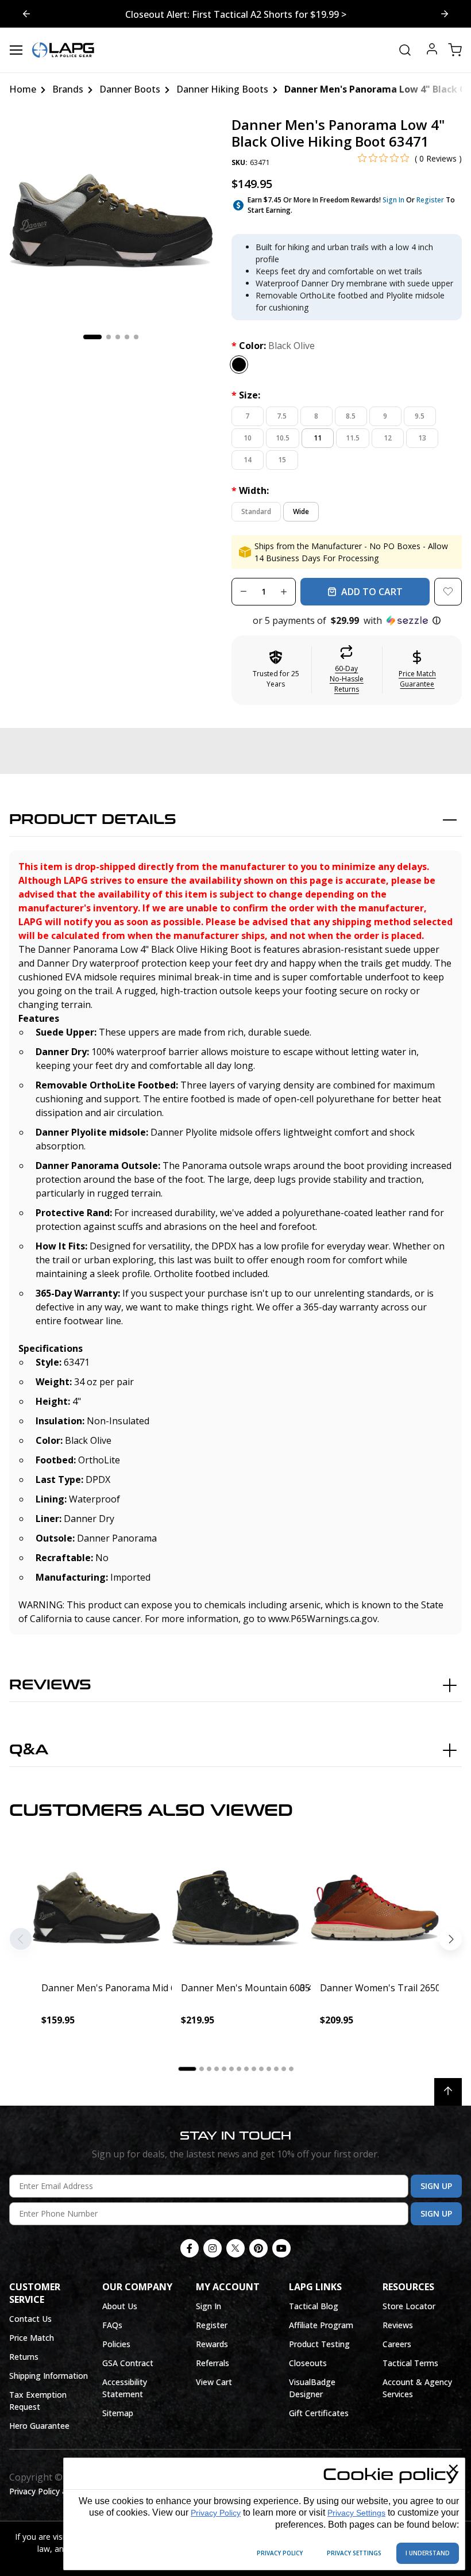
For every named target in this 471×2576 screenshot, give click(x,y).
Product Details (93, 820)
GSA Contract (128, 2363)
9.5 (420, 416)
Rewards (212, 2344)
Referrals (213, 2363)
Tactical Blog (314, 2306)
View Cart (214, 2382)
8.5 (351, 416)
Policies (116, 2344)
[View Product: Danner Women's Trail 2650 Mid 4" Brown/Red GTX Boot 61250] (375, 1908)
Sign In (393, 200)
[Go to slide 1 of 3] (445, 14)
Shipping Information (49, 2376)
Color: (273, 346)
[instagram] (213, 2248)
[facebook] (190, 2248)
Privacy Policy (216, 2513)
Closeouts (308, 2363)
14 (248, 460)
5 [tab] (136, 337)
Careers (397, 2344)
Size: (246, 395)
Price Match (32, 2338)
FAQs (112, 2325)
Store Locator (409, 2306)
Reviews (50, 1685)
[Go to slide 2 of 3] (26, 14)
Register (430, 200)
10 (248, 438)
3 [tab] (118, 337)
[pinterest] (258, 2248)
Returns (24, 2357)
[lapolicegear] (63, 50)
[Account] (432, 50)
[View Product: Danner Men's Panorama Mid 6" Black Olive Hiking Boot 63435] (96, 1908)
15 (282, 460)
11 (318, 438)
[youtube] (281, 2248)
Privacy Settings (356, 2513)
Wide (301, 511)
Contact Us (30, 2319)
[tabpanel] (111, 219)
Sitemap (118, 2413)
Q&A (29, 1750)
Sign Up (436, 2186)
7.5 (282, 416)
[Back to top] (448, 2092)
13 (422, 438)
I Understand (428, 2553)
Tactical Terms (410, 2363)
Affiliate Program (321, 2325)
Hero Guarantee (39, 2426)
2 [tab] (109, 337)
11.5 (353, 438)
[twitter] (235, 2248)
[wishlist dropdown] (448, 592)
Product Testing (319, 2344)
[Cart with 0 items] (455, 50)
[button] (347, 620)
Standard (256, 511)
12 (388, 438)
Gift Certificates (319, 2413)
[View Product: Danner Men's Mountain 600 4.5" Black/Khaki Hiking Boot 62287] (236, 1908)
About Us (120, 2306)
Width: (250, 490)
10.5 (283, 438)
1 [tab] (92, 337)
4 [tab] (127, 337)
